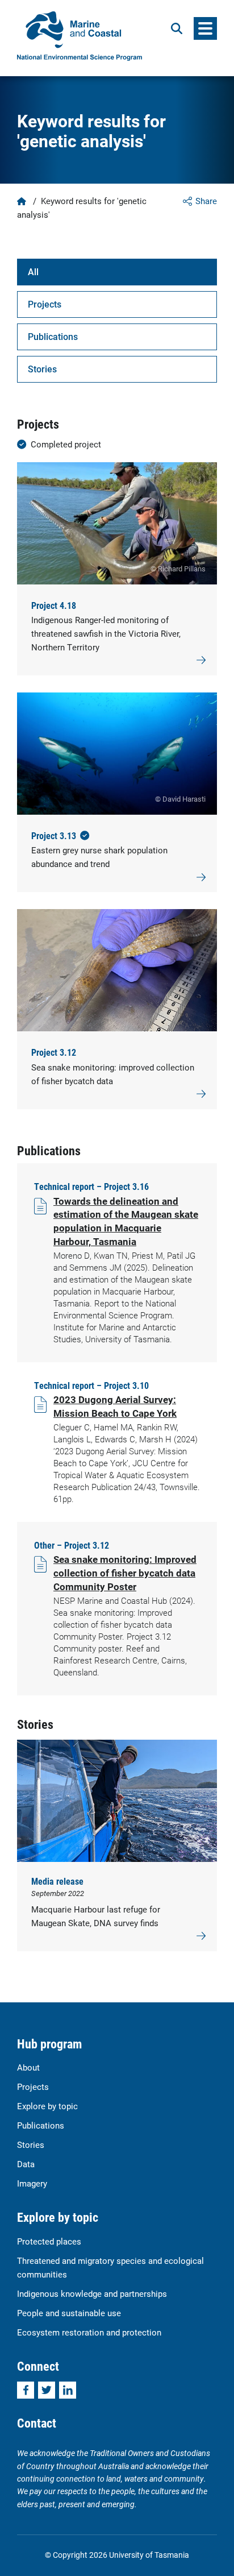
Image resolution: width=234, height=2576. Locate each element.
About (28, 2067)
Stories (42, 369)
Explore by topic (47, 2106)
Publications (53, 336)
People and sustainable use (69, 2313)
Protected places (49, 2241)
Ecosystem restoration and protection (89, 2332)
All (33, 271)
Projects (45, 304)
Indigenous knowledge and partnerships (92, 2293)
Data (26, 2164)
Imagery (32, 2183)
